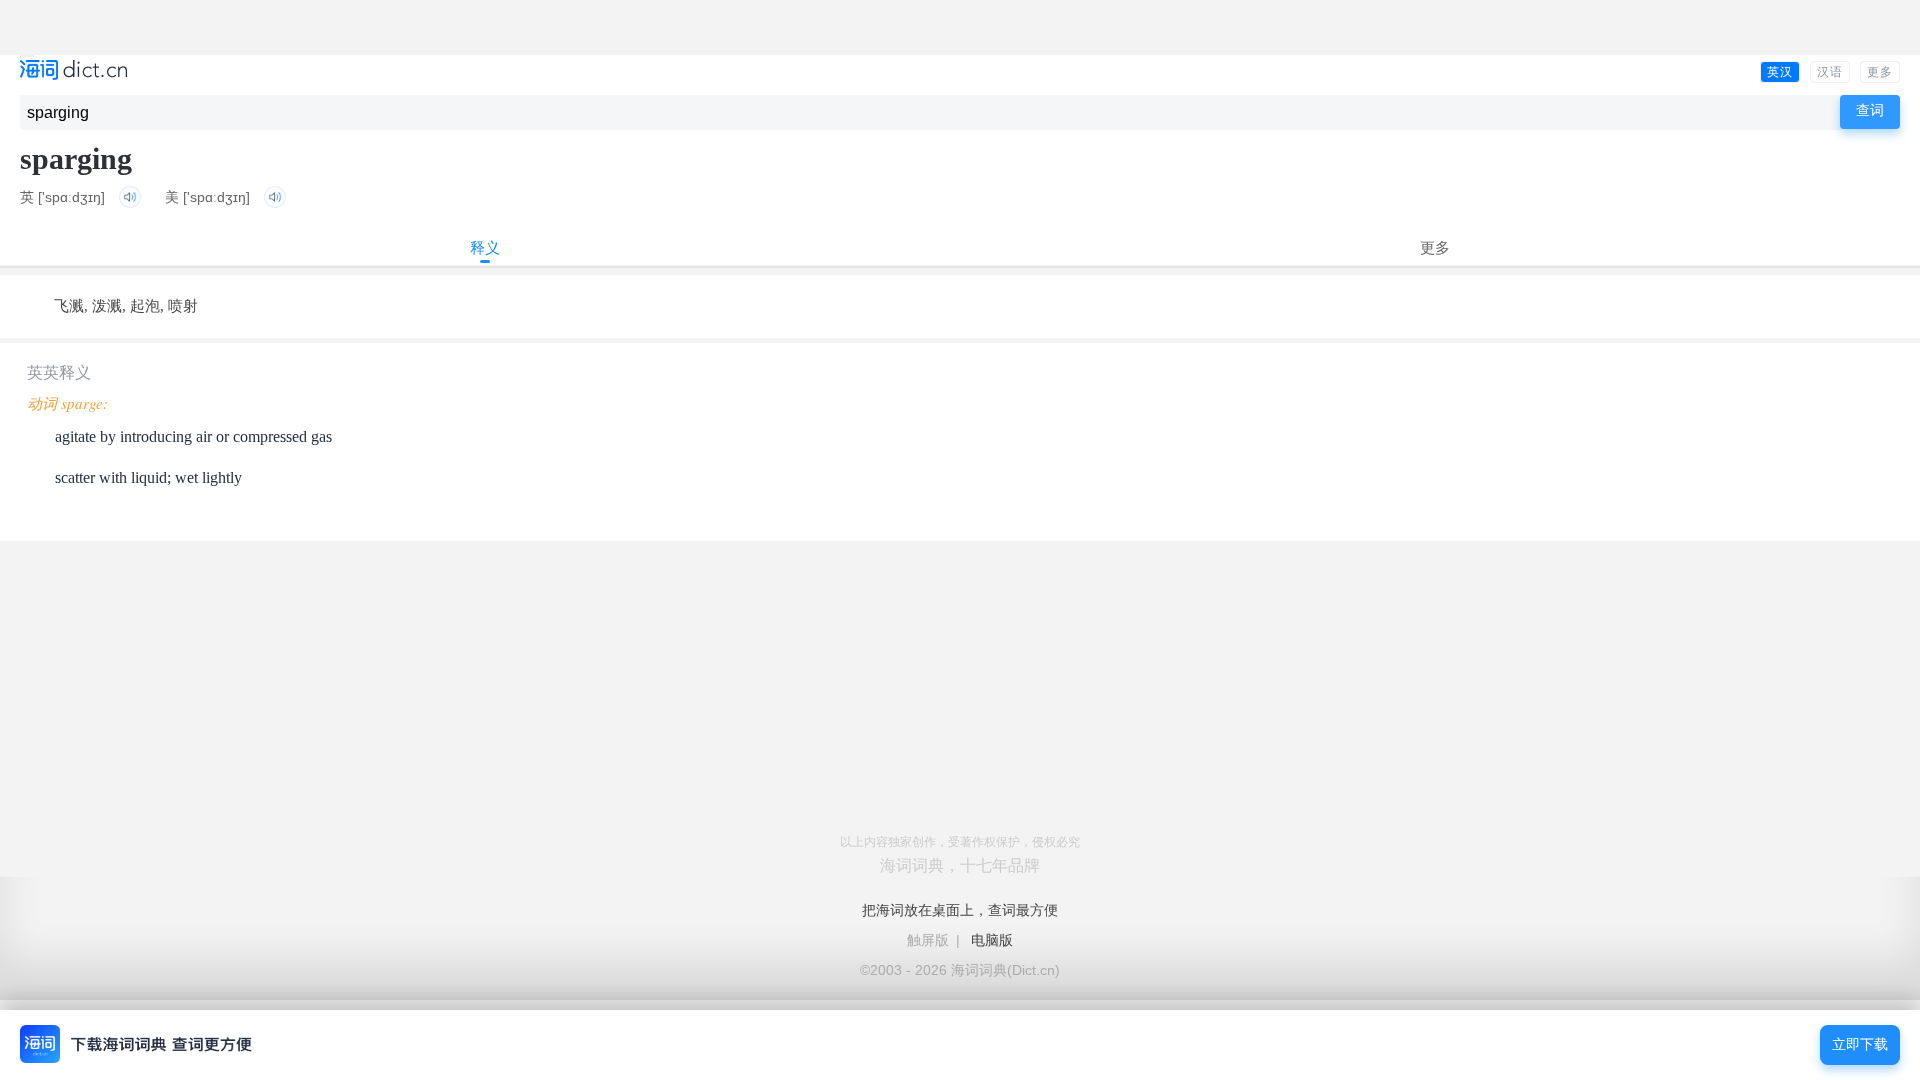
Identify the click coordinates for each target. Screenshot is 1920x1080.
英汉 (1780, 72)
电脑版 (992, 940)
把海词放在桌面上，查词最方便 (960, 910)
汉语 (1830, 72)
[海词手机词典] (73, 71)
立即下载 (1860, 1044)
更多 (1880, 72)
